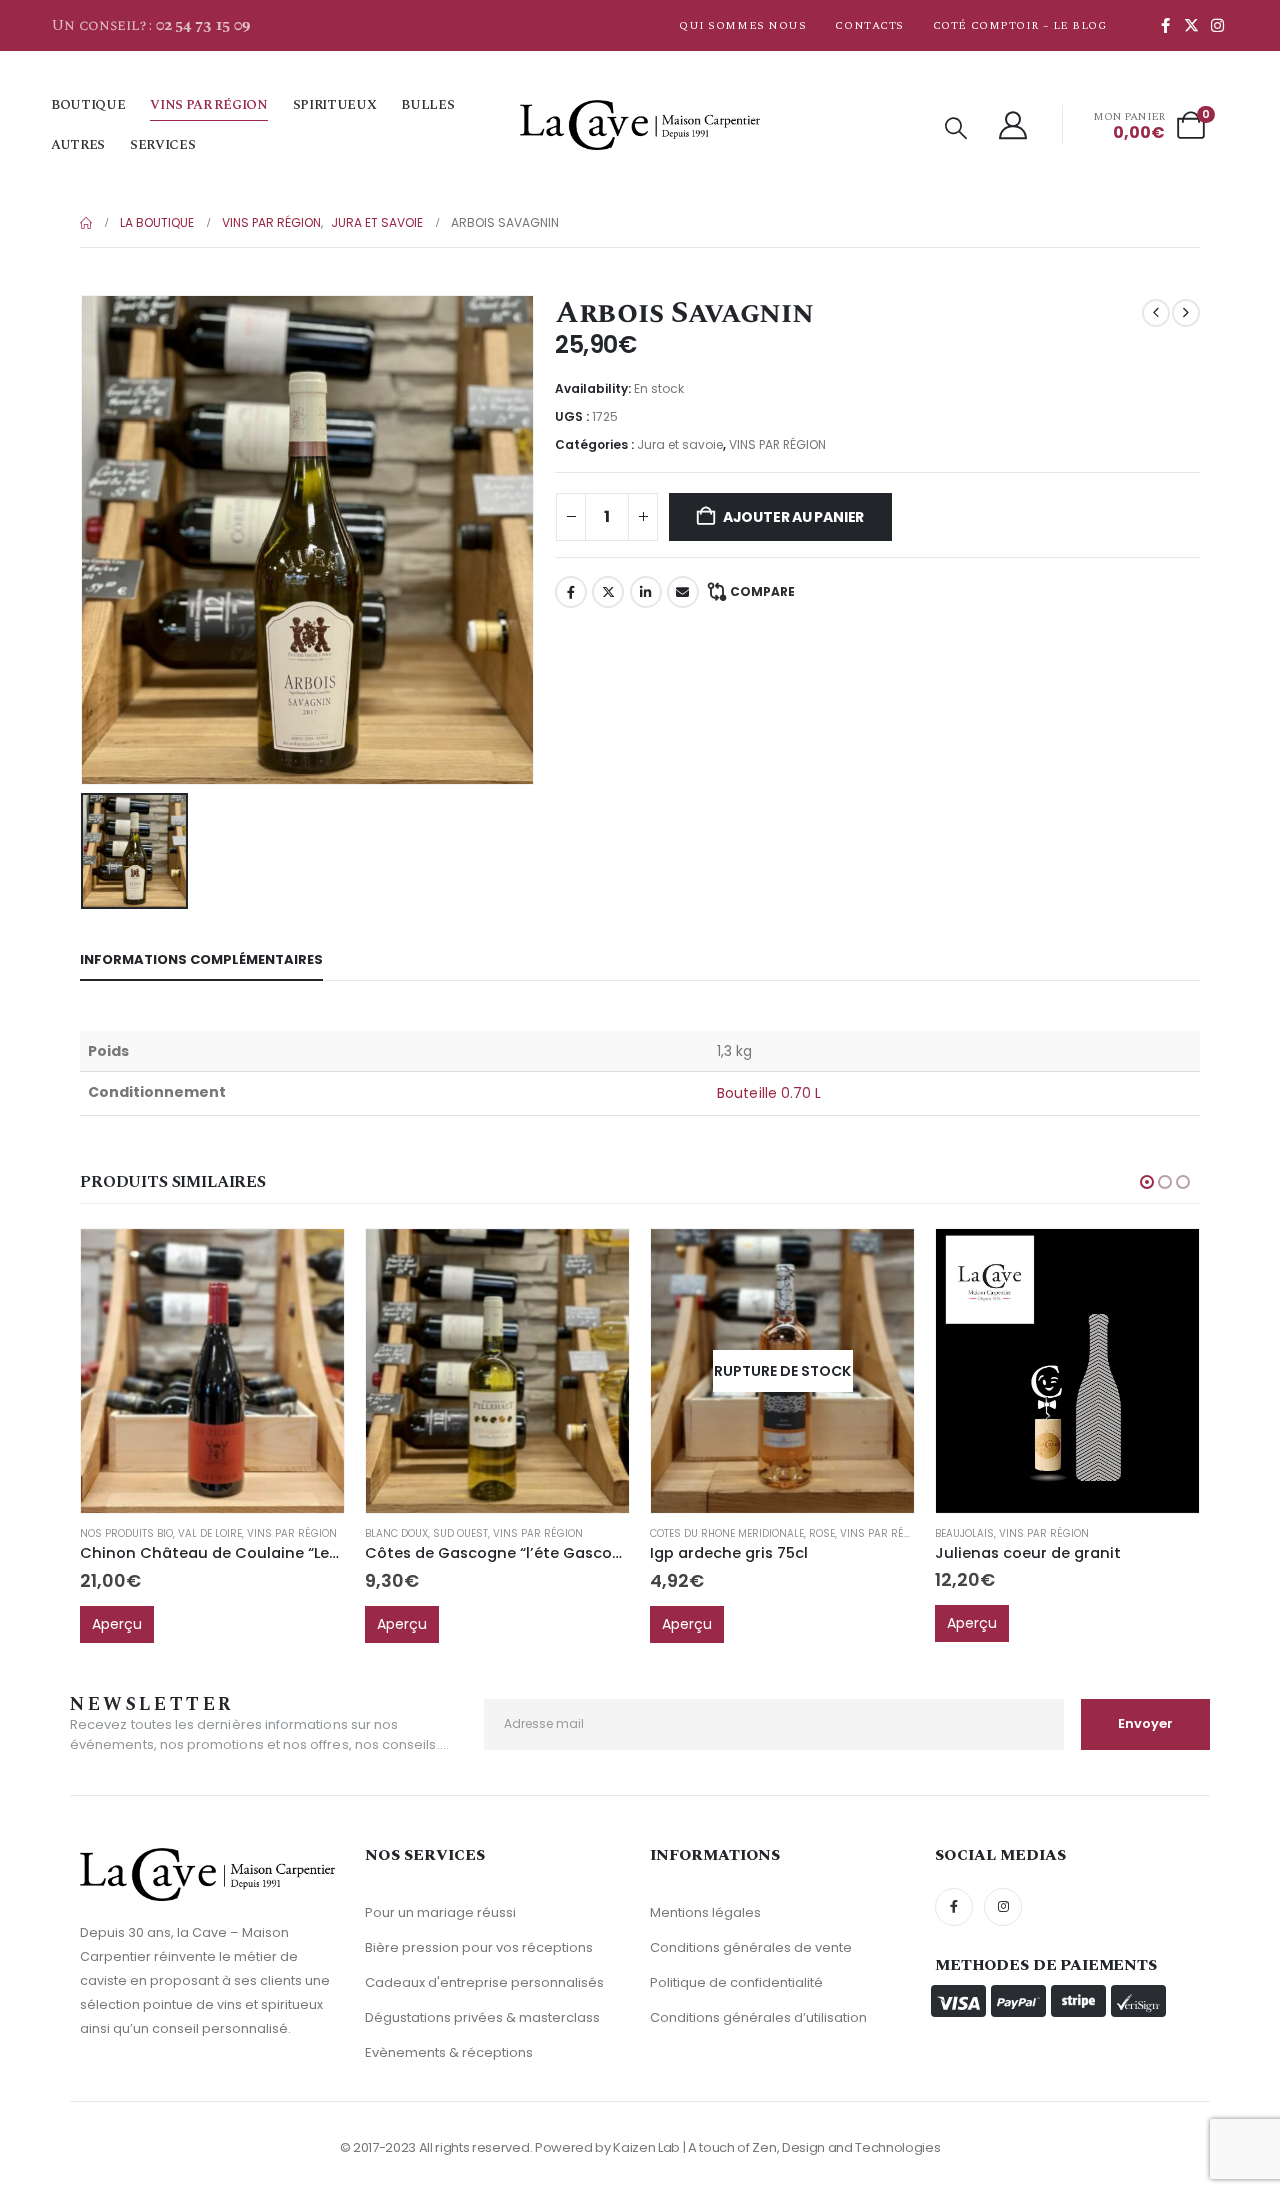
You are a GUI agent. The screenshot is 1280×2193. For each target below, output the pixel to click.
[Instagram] (1217, 25)
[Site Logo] (640, 125)
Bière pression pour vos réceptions (479, 1947)
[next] (1186, 313)
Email (683, 592)
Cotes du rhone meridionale (727, 1533)
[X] (1191, 25)
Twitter (608, 592)
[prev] (1156, 313)
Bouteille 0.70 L (769, 1093)
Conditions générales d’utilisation (758, 2017)
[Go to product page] (212, 1371)
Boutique (88, 105)
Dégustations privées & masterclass (482, 2017)
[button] (956, 129)
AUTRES (78, 145)
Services (162, 145)
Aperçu (117, 1624)
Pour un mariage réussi (440, 1912)
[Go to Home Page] (86, 223)
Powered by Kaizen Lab (607, 2147)
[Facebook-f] (954, 1907)
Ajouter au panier (793, 517)
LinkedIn (646, 592)
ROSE (822, 1533)
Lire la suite (881, 1262)
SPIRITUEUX (335, 105)
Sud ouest (460, 1533)
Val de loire (210, 1533)
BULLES (427, 105)
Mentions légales (705, 1912)
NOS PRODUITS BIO (126, 1533)
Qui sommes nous (742, 25)
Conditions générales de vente (751, 1947)
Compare (762, 591)
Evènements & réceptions (449, 2052)
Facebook (571, 592)
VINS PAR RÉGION (208, 105)
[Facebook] (1165, 25)
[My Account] (1014, 125)
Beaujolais (964, 1533)
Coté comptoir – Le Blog (1020, 25)
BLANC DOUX (396, 1533)
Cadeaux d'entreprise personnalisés (484, 1982)
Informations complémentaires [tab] (201, 959)
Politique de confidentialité (736, 1982)
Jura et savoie (680, 444)
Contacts (869, 25)
